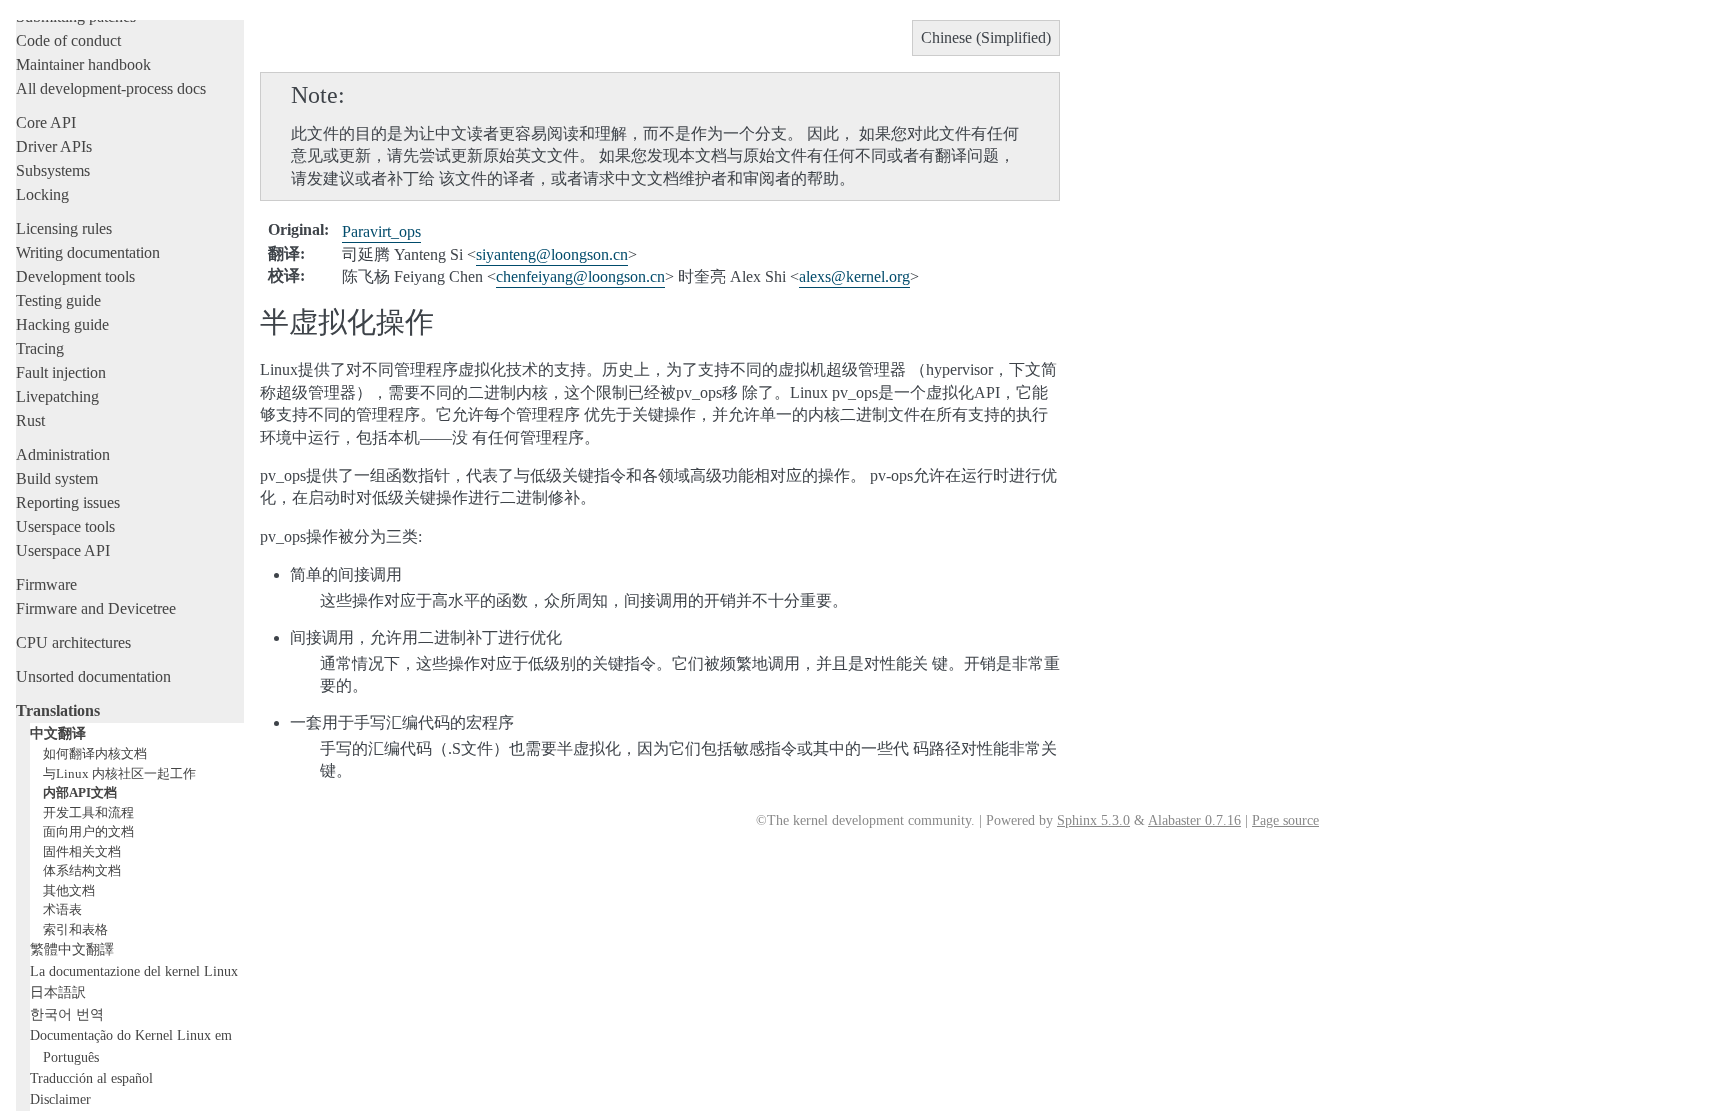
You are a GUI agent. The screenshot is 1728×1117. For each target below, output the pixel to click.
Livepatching (57, 396)
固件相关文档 (82, 851)
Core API (46, 122)
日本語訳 (58, 992)
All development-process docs (111, 88)
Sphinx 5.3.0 (1093, 820)
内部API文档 (80, 792)
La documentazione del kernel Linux (134, 971)
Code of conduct (68, 40)
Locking (42, 194)
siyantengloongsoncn (552, 254)
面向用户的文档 (88, 831)
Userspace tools (65, 526)
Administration (63, 454)
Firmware (46, 584)
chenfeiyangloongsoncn (580, 276)
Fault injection (61, 372)
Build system (57, 478)
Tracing (40, 348)
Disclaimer (60, 1099)
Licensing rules (64, 228)
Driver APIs (54, 146)
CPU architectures (73, 642)
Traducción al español (91, 1078)
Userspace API (63, 550)
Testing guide (58, 300)
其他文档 (69, 890)
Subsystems (53, 170)
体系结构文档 (82, 870)
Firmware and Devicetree (96, 608)
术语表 (62, 909)
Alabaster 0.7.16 (1194, 820)
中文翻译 (58, 733)
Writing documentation (88, 252)
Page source (1285, 820)
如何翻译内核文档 (95, 753)
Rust (30, 420)
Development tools (75, 276)
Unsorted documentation (93, 676)
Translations (58, 710)
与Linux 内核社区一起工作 (119, 773)
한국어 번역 (67, 1014)
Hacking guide (62, 324)
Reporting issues (68, 502)
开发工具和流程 (88, 812)
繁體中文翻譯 (72, 949)
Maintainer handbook (83, 64)
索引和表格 (75, 929)
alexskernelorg (854, 276)
